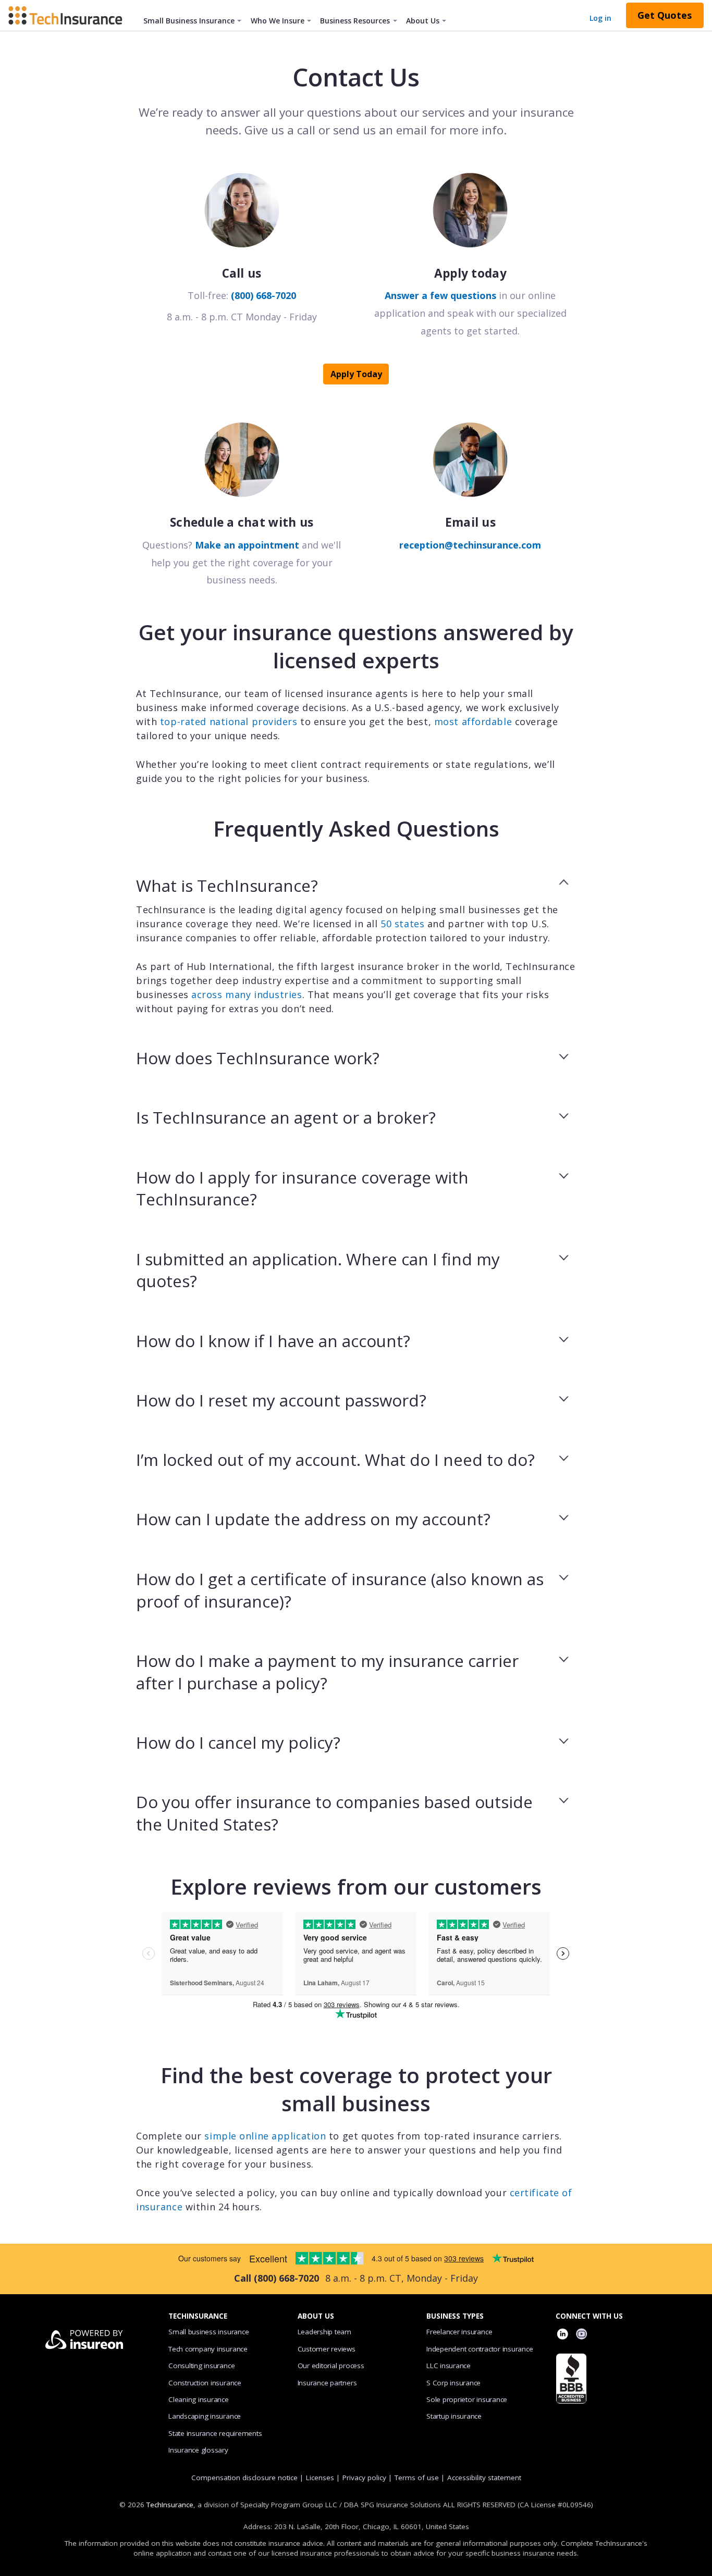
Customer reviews (327, 2349)
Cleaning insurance (199, 2399)
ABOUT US (316, 2316)
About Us (423, 21)
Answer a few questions (440, 295)
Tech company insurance (208, 2349)
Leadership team (325, 2332)
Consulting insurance (201, 2366)
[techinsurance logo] (69, 15)
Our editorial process (331, 2366)
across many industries (247, 994)
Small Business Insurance (189, 21)
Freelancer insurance (459, 2332)
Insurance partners (327, 2383)
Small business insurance (208, 2332)
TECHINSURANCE (198, 2316)
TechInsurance (170, 2505)
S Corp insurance (453, 2383)
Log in (600, 18)
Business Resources (355, 21)
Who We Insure (278, 21)
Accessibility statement (484, 2478)
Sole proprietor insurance (467, 2399)
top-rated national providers (229, 721)
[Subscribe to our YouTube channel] (581, 2335)
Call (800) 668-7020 (277, 2278)
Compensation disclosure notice (244, 2478)
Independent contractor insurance (480, 2349)
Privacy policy (364, 2478)
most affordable (473, 721)
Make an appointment (247, 545)
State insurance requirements (215, 2433)
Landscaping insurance (205, 2416)
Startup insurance (454, 2416)
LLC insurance (449, 2366)
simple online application (265, 2136)
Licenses (320, 2478)
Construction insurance (205, 2383)
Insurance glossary (198, 2450)
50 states (402, 924)
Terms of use (417, 2478)
